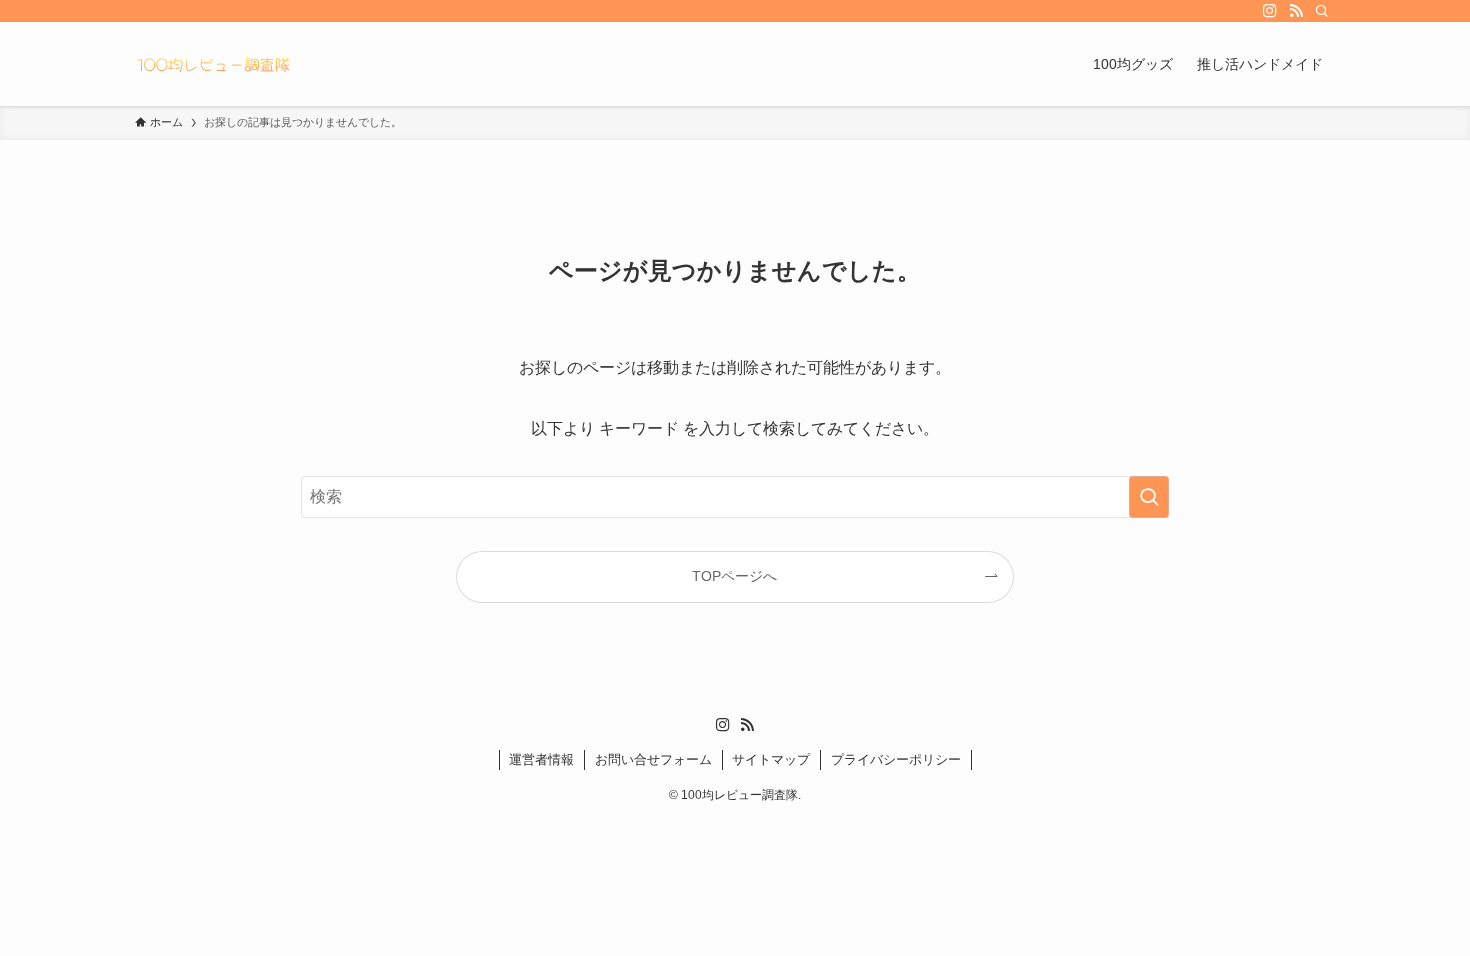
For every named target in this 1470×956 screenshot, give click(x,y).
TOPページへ (734, 576)
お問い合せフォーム (653, 759)
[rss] (1296, 11)
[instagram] (1270, 11)
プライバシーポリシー (896, 759)
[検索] (1322, 11)
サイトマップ (771, 759)
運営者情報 (541, 759)
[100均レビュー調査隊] (213, 64)
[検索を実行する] (1149, 497)
